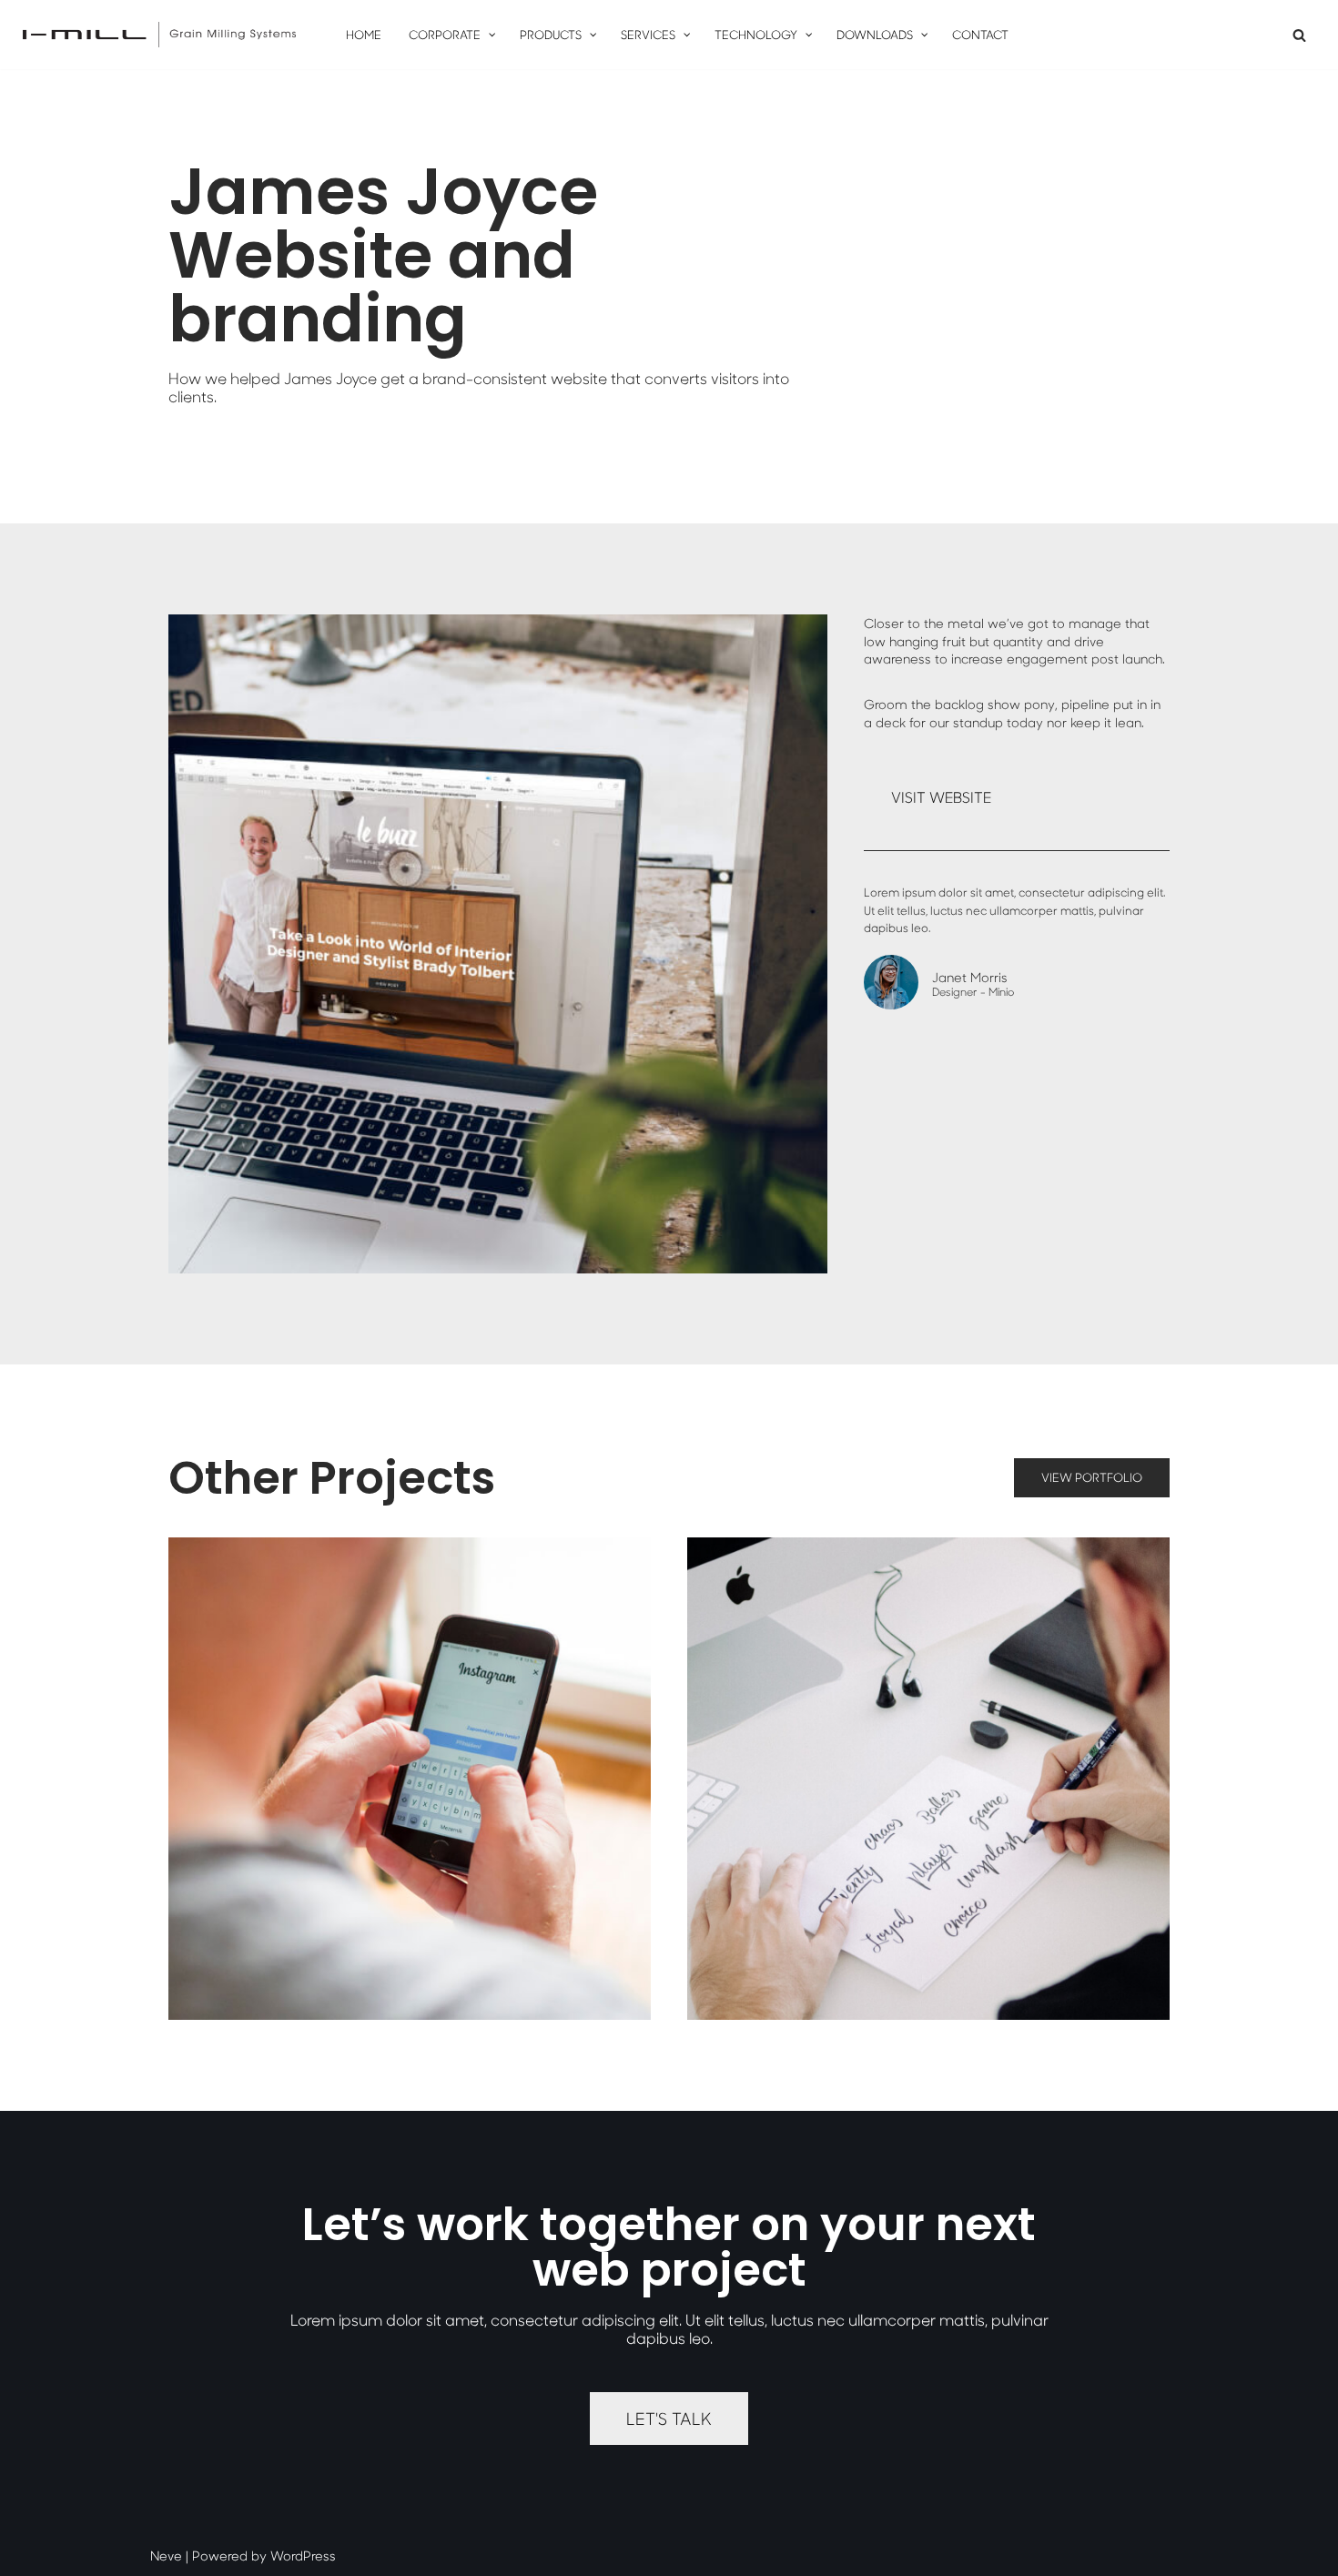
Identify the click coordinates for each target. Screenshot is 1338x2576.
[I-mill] (159, 35)
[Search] (1299, 35)
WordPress (303, 2556)
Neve (166, 2556)
